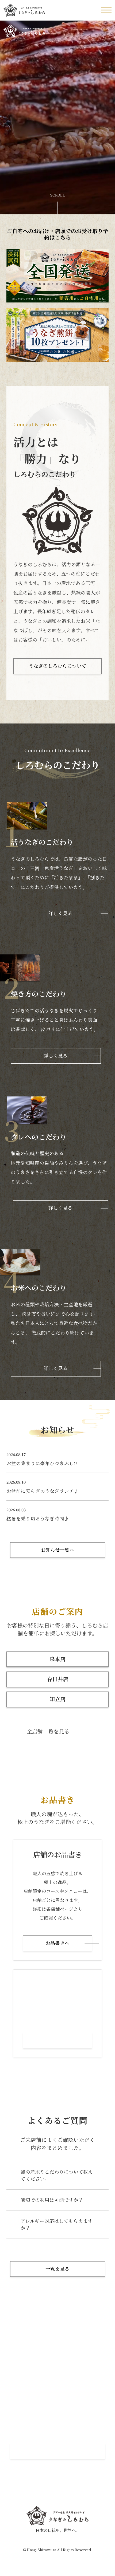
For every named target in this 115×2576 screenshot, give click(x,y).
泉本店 (57, 1659)
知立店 (57, 1699)
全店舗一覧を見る (48, 1731)
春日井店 (57, 1679)
